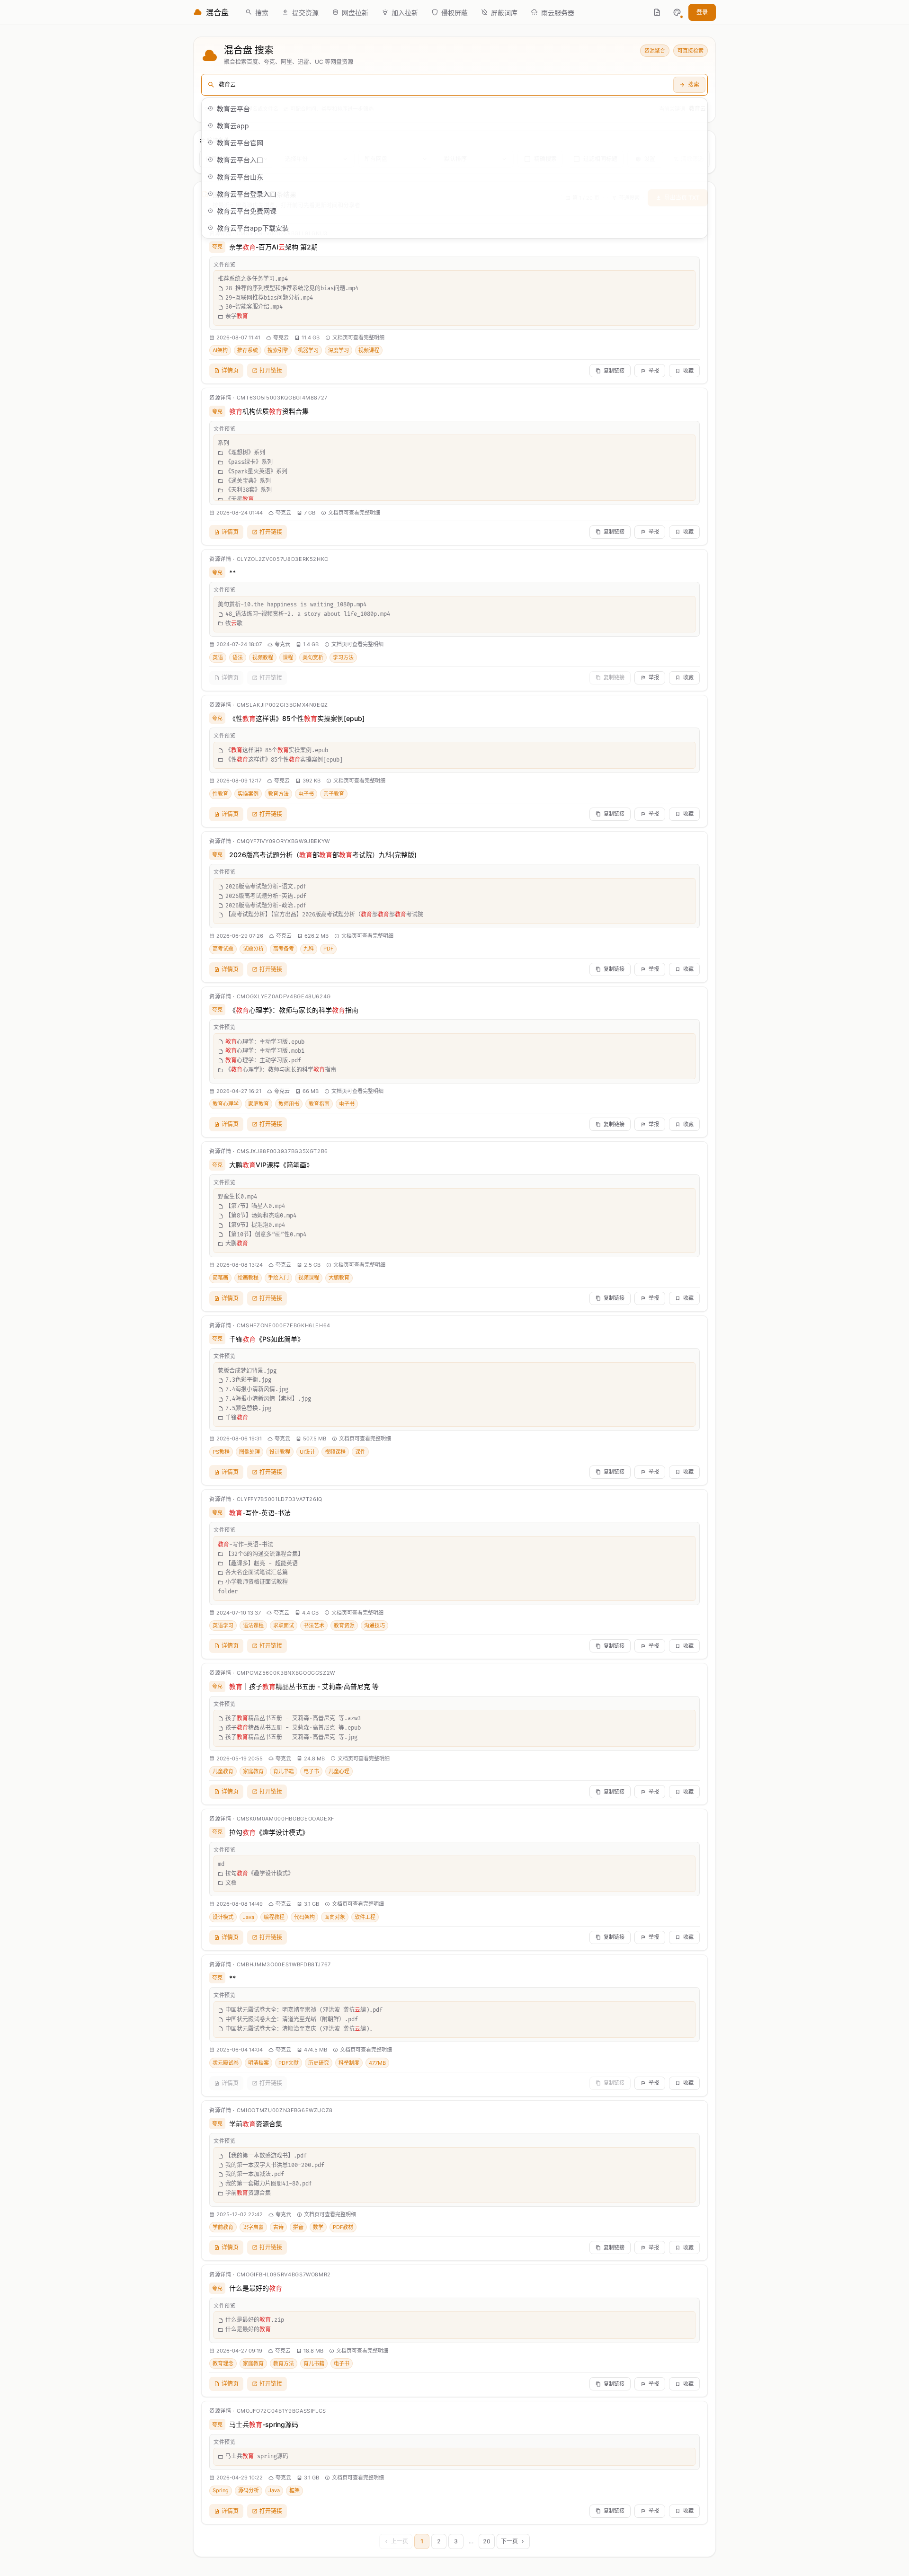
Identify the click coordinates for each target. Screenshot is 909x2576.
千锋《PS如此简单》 (267, 1339)
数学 (318, 2227)
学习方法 (343, 657)
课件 (360, 1452)
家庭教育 (258, 1104)
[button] (677, 12)
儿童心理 (339, 1771)
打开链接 (271, 370)
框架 (294, 2490)
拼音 (298, 2227)
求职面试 (284, 1626)
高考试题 (223, 949)
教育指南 (319, 1104)
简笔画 (220, 1278)
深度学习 (339, 350)
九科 (309, 949)
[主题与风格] (677, 12)
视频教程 (263, 657)
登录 (702, 12)
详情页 (230, 370)
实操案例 (248, 794)
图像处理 (250, 1452)
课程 (288, 657)
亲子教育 (334, 794)
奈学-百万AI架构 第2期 (273, 247)
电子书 (306, 794)
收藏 (688, 371)
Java (249, 1917)
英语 (218, 657)
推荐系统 (248, 350)
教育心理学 (226, 1104)
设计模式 (223, 1917)
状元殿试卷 (226, 2063)
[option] (454, 108)
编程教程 (274, 1917)
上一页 (400, 2541)
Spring (221, 2490)
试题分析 (253, 949)
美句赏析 (313, 657)
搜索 (694, 84)
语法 (238, 657)
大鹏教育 (339, 1278)
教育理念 (223, 2363)
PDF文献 (289, 2063)
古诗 (278, 2227)
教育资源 (344, 1626)
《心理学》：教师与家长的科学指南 (294, 1010)
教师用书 (289, 1104)
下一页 (509, 2541)
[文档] (657, 12)
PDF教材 (343, 2227)
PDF (328, 949)
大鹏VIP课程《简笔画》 (271, 1165)
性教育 (220, 794)
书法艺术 (314, 1626)
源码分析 (249, 2490)
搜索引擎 (278, 350)
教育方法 (278, 794)
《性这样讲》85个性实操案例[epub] (297, 718)
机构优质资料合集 (269, 411)
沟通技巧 (374, 1626)
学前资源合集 (256, 2124)
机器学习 (308, 350)
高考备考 (284, 949)
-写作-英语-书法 (260, 1513)
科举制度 (349, 2063)
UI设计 (307, 1452)
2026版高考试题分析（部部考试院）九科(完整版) (323, 855)
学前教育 (223, 2227)
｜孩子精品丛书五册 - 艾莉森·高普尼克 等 (304, 1686)
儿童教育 (223, 1771)
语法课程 (253, 1626)
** (232, 573)
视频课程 (369, 350)
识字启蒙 (253, 2227)
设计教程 (280, 1452)
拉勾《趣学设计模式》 (269, 1832)
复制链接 (614, 371)
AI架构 (220, 350)
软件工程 (365, 1917)
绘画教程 (248, 1278)
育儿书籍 (284, 1771)
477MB (377, 2063)
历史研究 (319, 2063)
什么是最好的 (256, 2288)
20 (487, 2541)
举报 (654, 371)
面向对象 (335, 1917)
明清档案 (258, 2063)
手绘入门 (278, 1278)
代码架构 (304, 1917)
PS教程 (221, 1452)
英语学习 (223, 1626)
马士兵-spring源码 (264, 2424)
